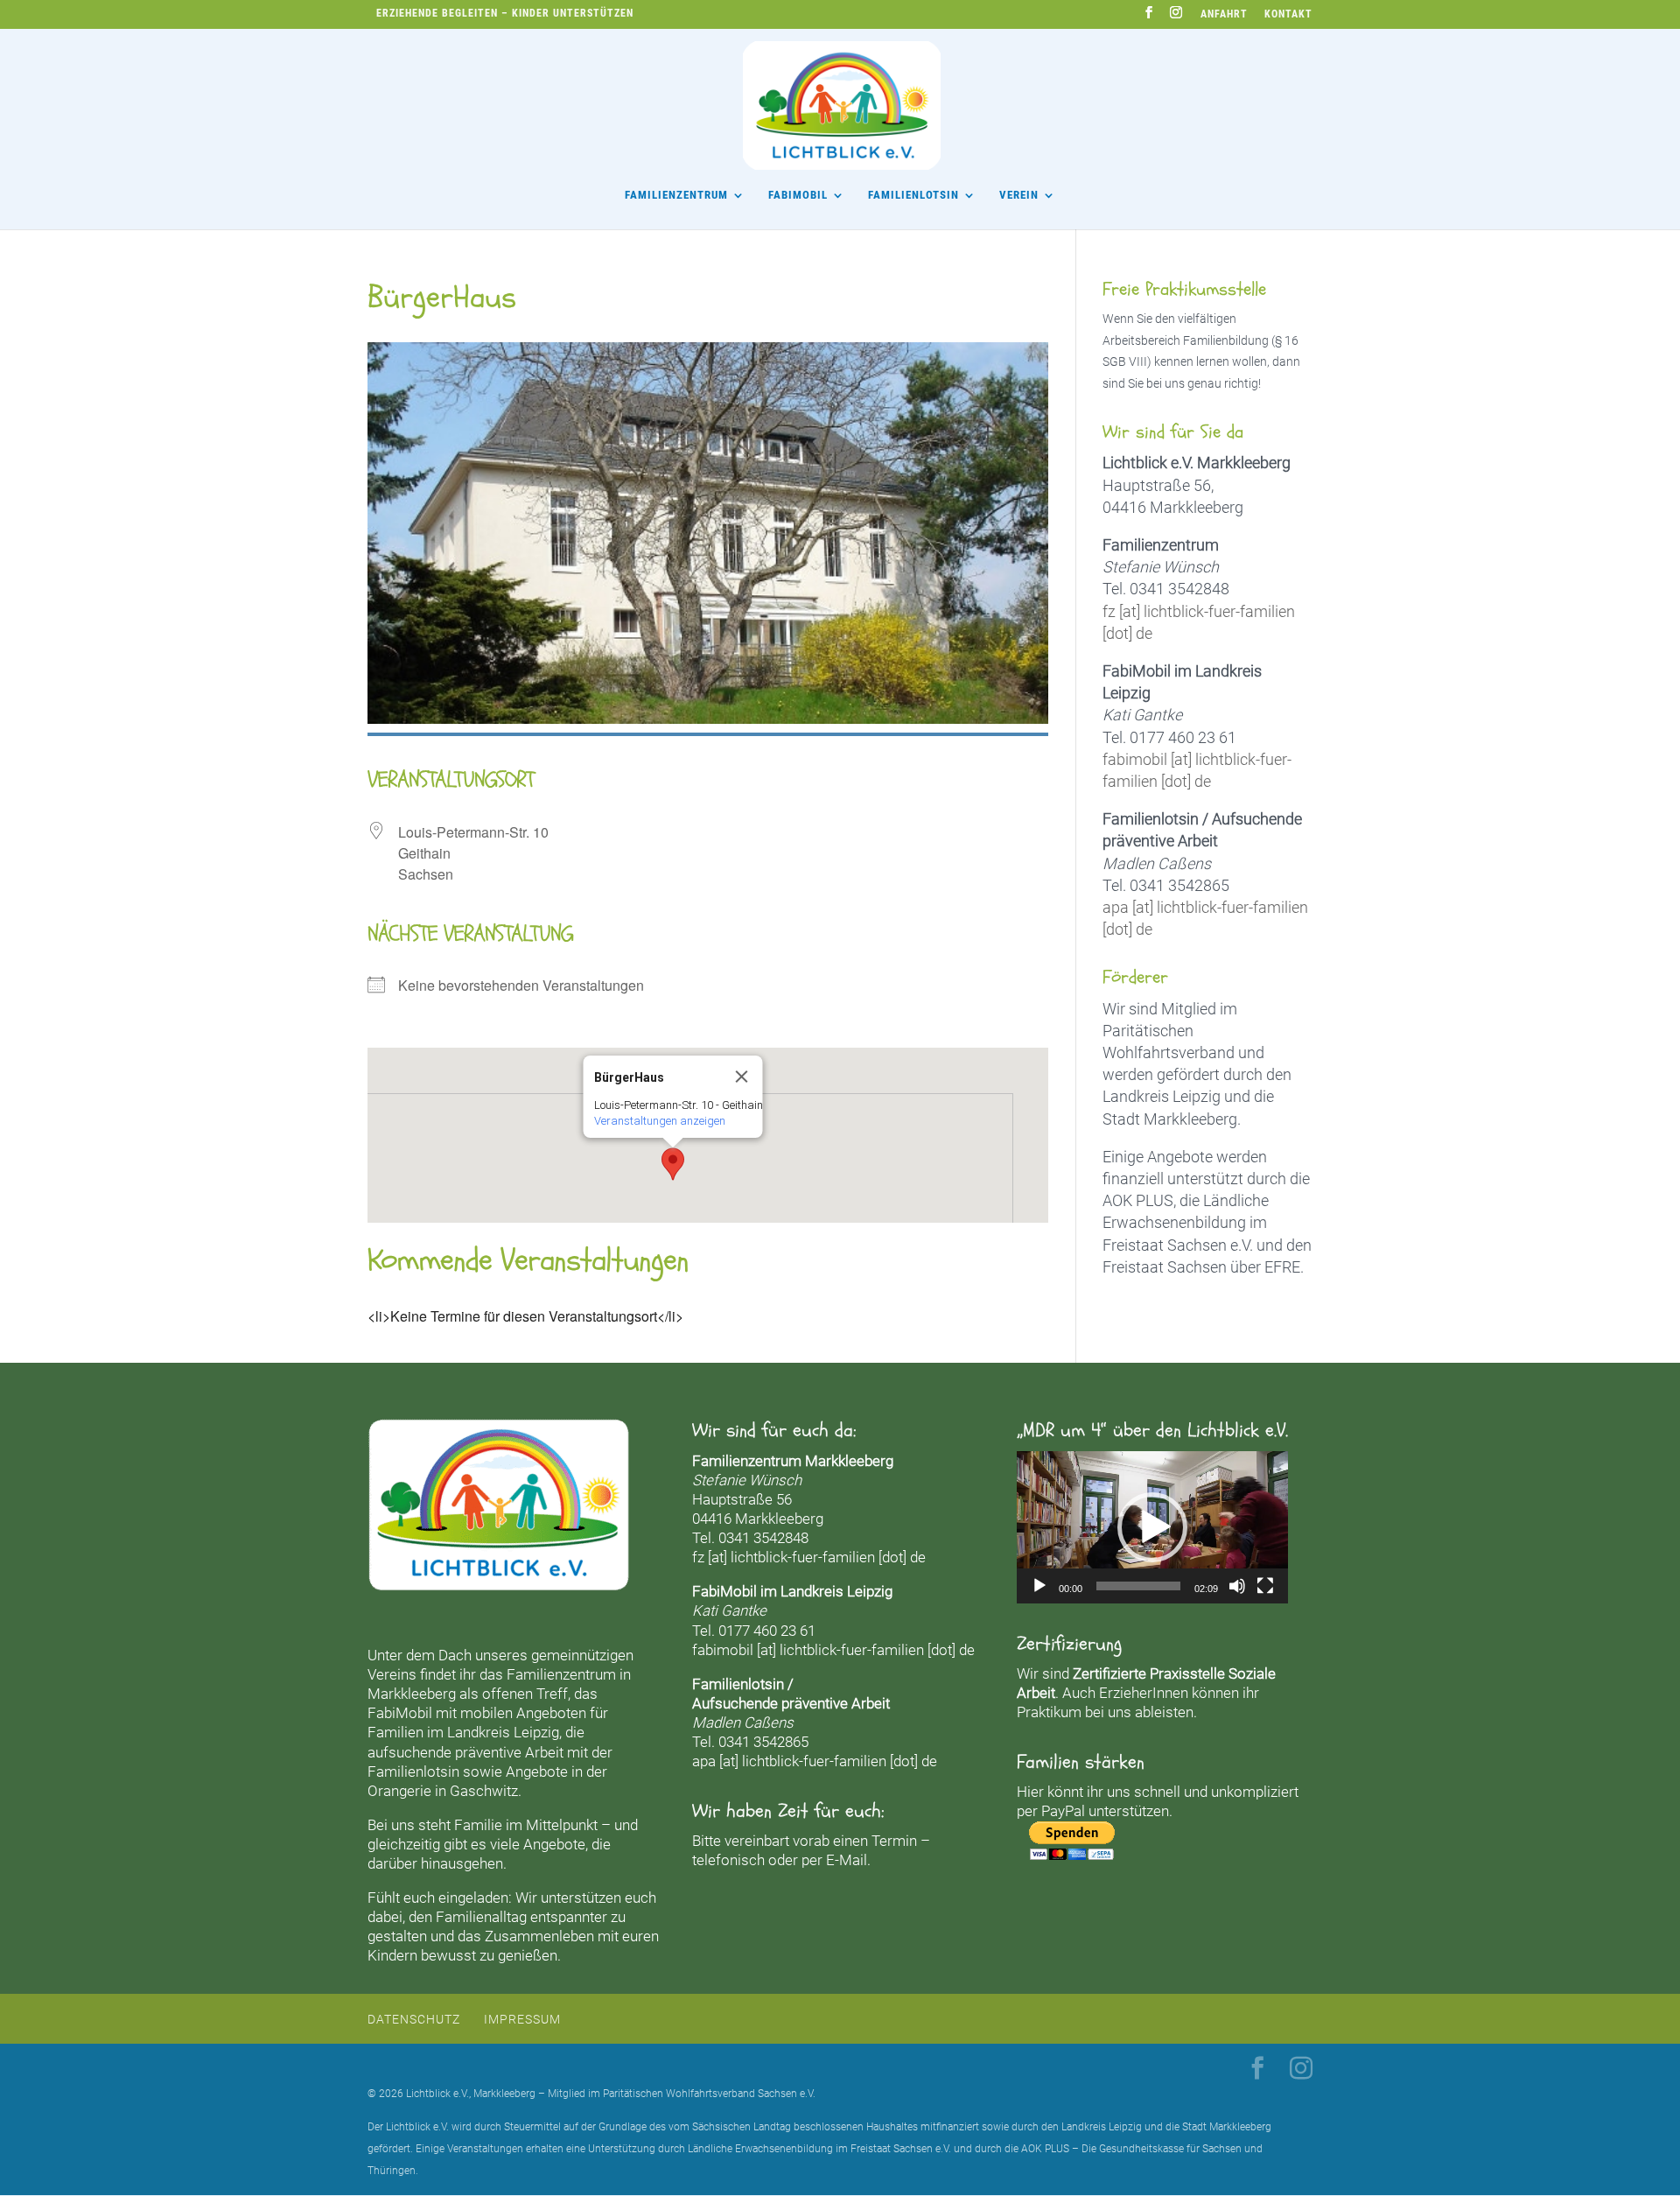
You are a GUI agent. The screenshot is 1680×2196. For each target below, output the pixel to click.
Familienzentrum (676, 195)
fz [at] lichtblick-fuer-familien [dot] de (809, 1557)
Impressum (522, 2019)
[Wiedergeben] (1039, 1586)
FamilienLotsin (913, 195)
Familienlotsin (413, 1772)
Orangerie (399, 1791)
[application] (1152, 1527)
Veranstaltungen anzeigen (659, 1121)
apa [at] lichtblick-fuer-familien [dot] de (815, 1761)
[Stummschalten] (1237, 1586)
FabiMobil (798, 195)
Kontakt (1288, 14)
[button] (673, 1164)
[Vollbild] (1265, 1586)
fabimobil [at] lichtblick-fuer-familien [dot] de (833, 1650)
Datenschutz (414, 2019)
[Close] (741, 1077)
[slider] (1138, 1586)
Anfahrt (1224, 14)
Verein (1019, 195)
